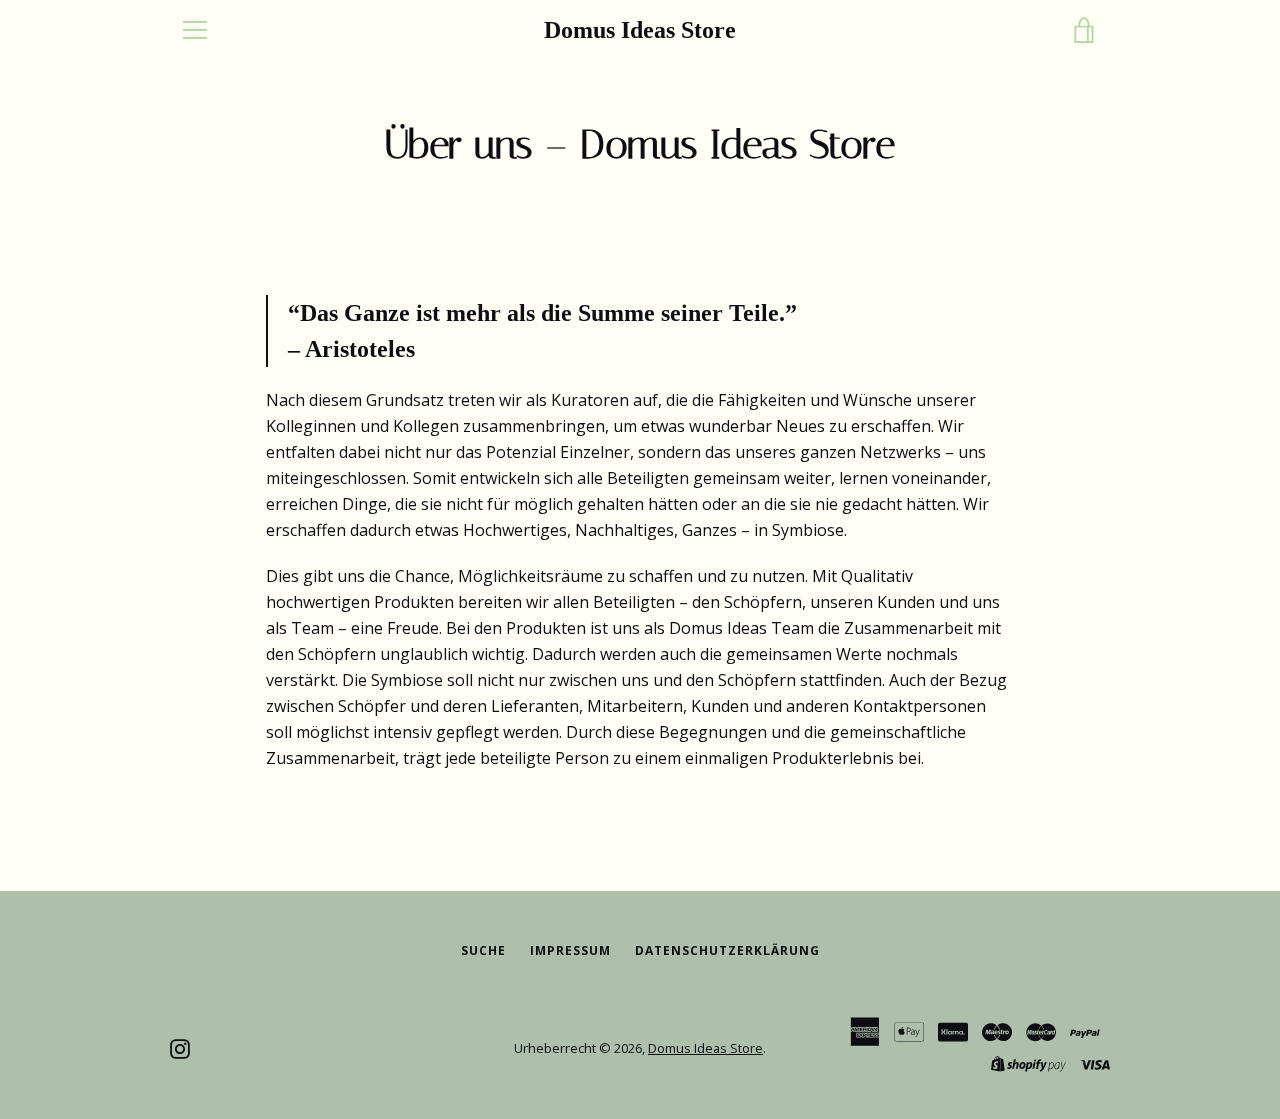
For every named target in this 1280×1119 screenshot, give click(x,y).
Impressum (570, 950)
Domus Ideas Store (640, 30)
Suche (483, 950)
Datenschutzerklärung (727, 950)
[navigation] (195, 30)
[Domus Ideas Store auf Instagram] (180, 1047)
